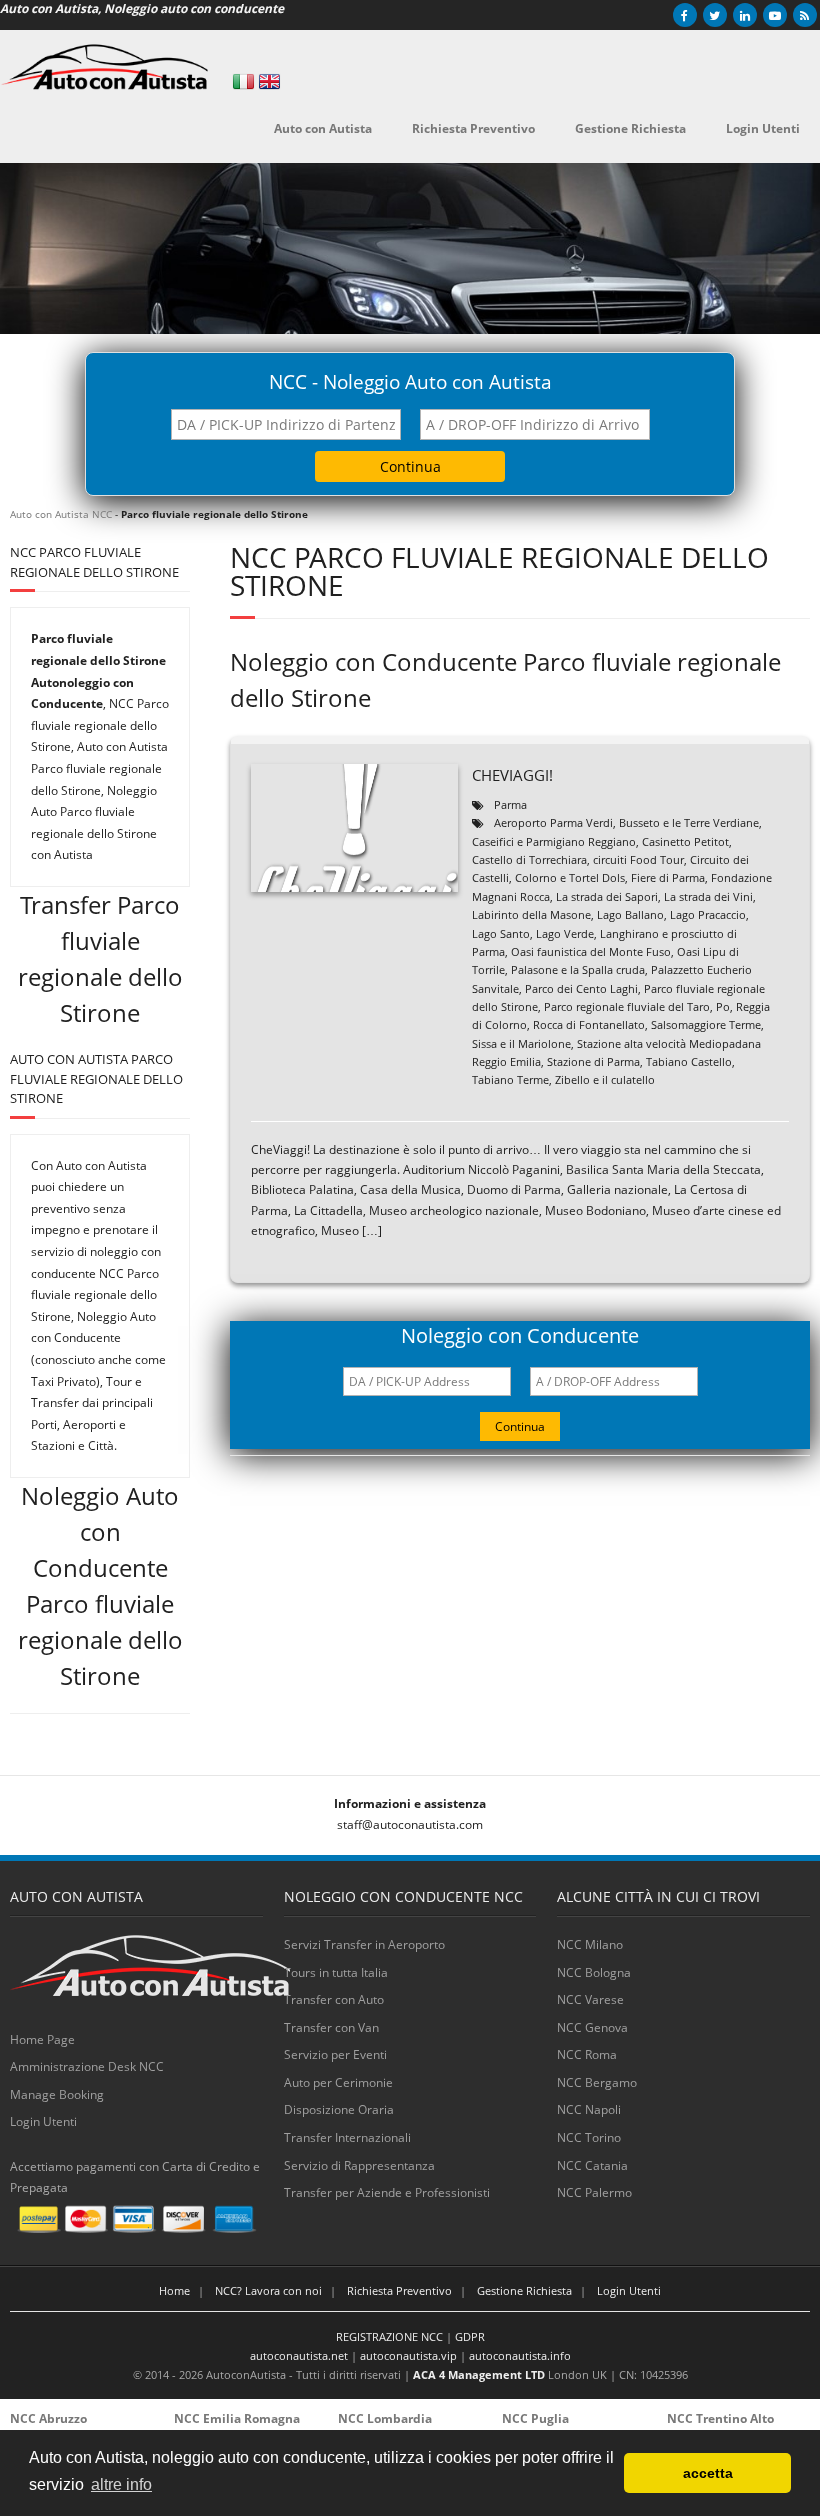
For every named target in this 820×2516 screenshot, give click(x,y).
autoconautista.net (299, 2355)
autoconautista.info (520, 2355)
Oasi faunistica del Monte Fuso (591, 951)
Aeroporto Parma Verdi (553, 822)
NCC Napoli (589, 2109)
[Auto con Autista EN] (269, 81)
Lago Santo (501, 933)
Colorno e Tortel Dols (570, 877)
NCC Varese (590, 1999)
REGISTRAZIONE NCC (389, 2336)
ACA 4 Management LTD (479, 2374)
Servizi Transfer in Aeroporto (364, 1944)
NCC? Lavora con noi (268, 2290)
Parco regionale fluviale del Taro (627, 1006)
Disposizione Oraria (339, 2109)
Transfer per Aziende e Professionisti (387, 2192)
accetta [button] (708, 2473)
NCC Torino (589, 2137)
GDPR (470, 2336)
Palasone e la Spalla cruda (578, 969)
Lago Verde (565, 933)
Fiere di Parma (668, 877)
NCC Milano (590, 1944)
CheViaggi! (512, 775)
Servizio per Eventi (335, 2054)
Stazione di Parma (593, 1061)
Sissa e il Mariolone (521, 1043)
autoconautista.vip (408, 2355)
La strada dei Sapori (607, 896)
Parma (510, 804)
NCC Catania (592, 2165)
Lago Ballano (630, 914)
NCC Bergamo (597, 2082)
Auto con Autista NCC (61, 514)
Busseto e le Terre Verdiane (689, 822)
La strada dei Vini (708, 896)
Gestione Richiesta (524, 2290)
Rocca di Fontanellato (589, 1024)
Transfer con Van (331, 2027)
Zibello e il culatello (605, 1079)
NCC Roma (587, 2054)
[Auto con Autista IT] (243, 81)
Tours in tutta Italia (336, 1972)
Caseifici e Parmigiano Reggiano (554, 841)
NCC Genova (592, 2027)
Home (174, 2290)
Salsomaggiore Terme (706, 1024)
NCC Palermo (594, 2192)
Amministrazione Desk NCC (87, 2066)
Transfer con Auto (334, 1999)
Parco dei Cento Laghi (581, 988)
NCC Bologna (594, 1972)
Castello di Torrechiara (529, 859)
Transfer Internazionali (347, 2137)
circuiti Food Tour (638, 859)
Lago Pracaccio (708, 914)
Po (723, 1006)
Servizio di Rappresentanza (359, 2165)
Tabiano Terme (510, 1079)
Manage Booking (57, 2094)
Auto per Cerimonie (338, 2082)
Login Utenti (43, 2121)
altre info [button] (121, 2484)
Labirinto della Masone (531, 914)
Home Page (42, 2039)
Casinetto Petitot (685, 841)
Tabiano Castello (689, 1061)
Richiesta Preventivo (399, 2290)
